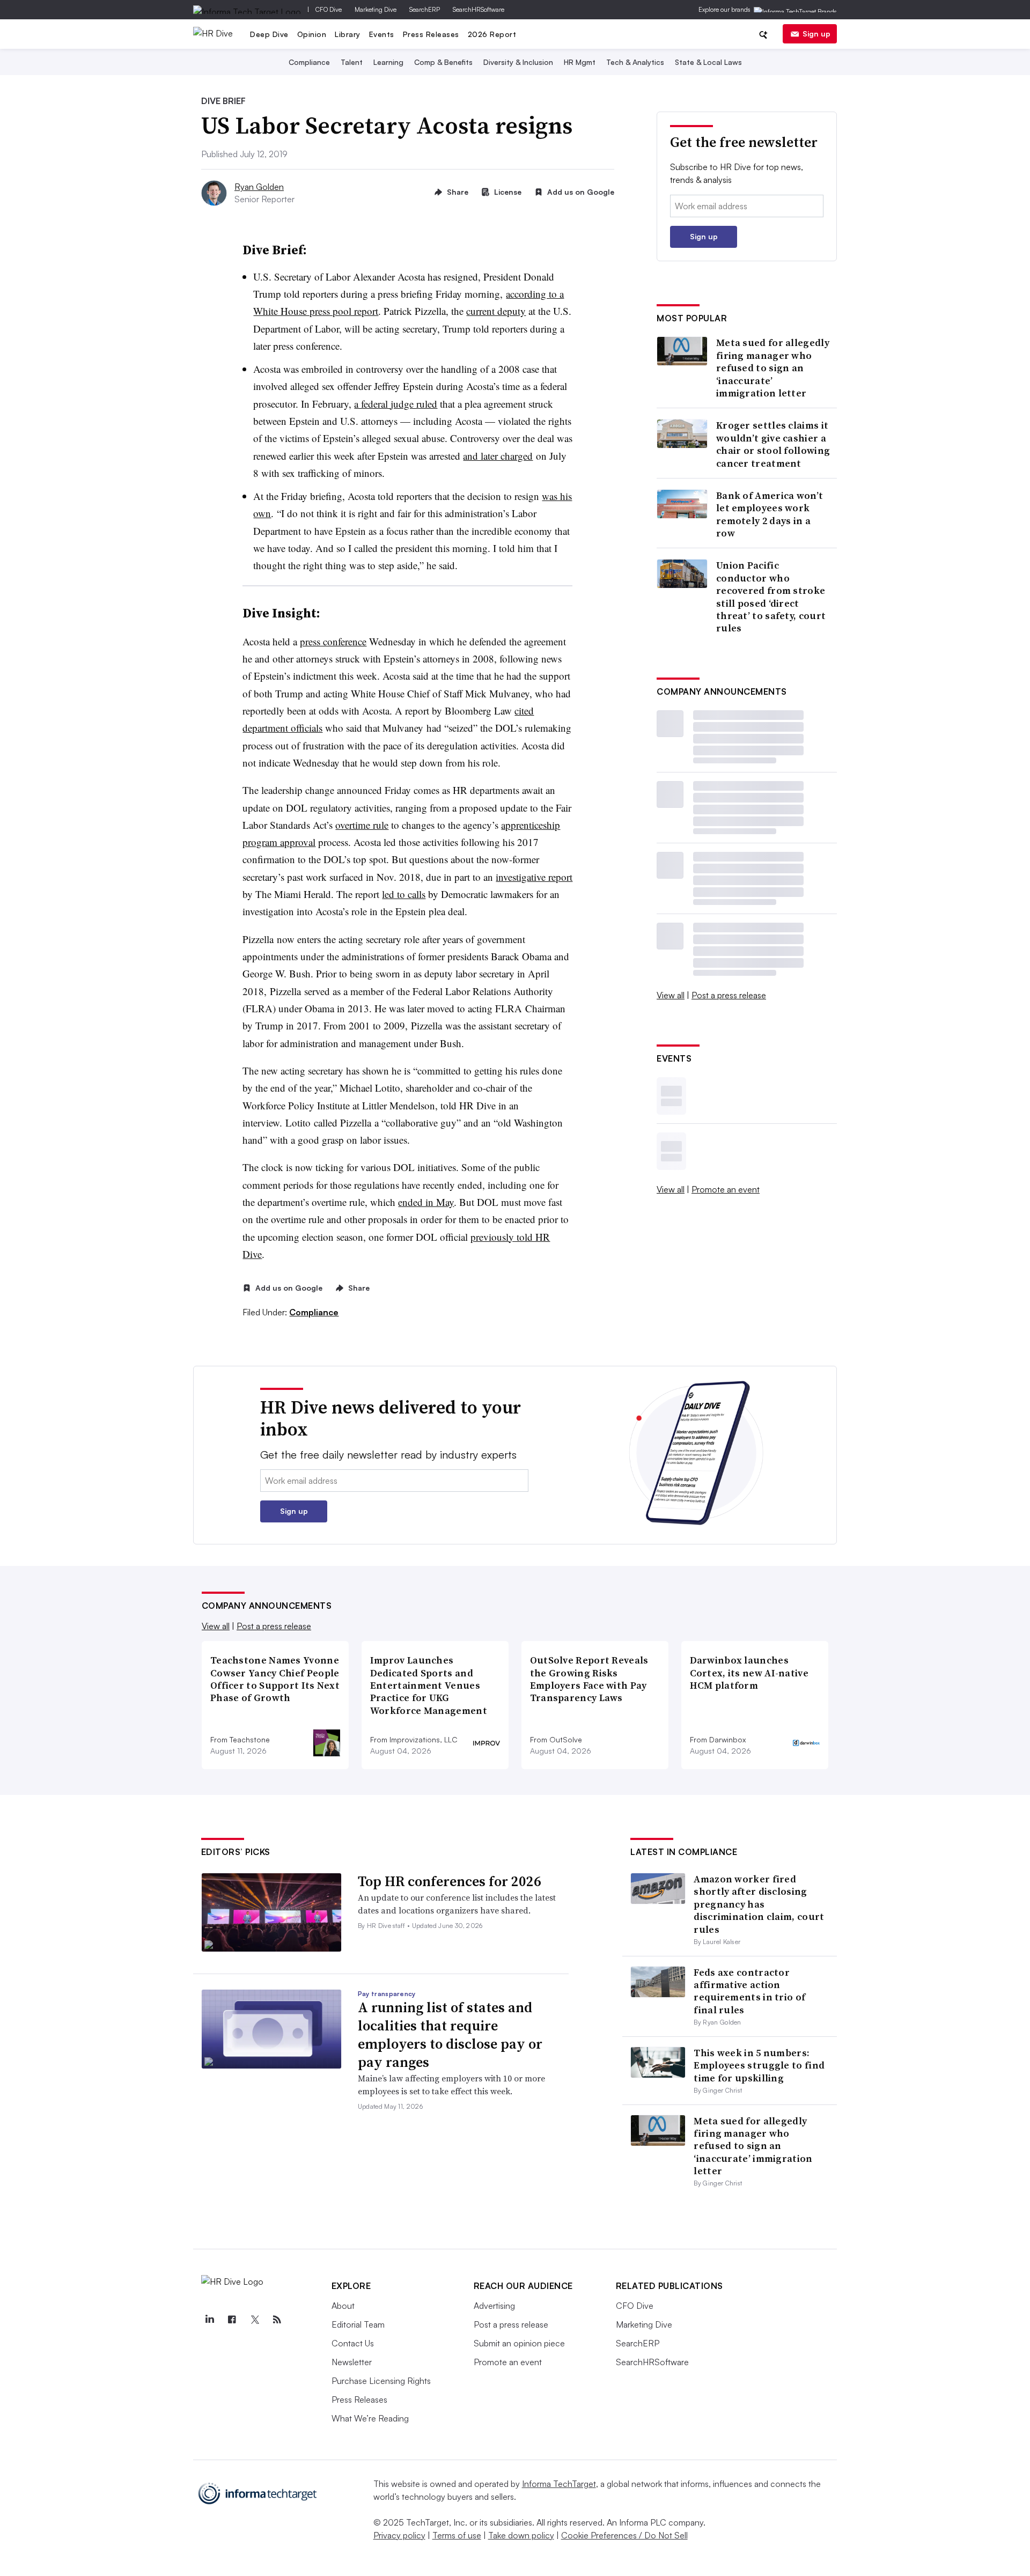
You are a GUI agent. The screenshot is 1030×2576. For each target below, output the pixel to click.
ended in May (426, 1202)
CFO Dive (329, 9)
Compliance (309, 62)
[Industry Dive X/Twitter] (255, 2320)
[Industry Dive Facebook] (232, 2320)
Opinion (312, 34)
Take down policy (521, 2535)
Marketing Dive (376, 9)
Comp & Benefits (443, 62)
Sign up (816, 34)
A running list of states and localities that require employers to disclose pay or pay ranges (450, 2034)
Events (382, 34)
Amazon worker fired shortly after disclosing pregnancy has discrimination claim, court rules (759, 1904)
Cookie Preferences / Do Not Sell (624, 2535)
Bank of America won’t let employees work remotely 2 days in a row (770, 514)
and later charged (498, 456)
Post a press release (729, 995)
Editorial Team (358, 2324)
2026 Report (492, 34)
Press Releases (431, 34)
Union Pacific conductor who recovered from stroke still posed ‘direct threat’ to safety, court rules (771, 597)
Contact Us (353, 2343)
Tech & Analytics (635, 62)
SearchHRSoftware (479, 9)
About (343, 2306)
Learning (388, 62)
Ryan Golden (259, 187)
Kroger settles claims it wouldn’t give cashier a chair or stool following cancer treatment (773, 444)
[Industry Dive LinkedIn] (210, 2320)
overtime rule (362, 825)
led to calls (404, 894)
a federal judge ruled (396, 404)
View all (671, 995)
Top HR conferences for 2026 (450, 1881)
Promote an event (726, 1189)
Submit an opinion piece (519, 2343)
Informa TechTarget (559, 2484)
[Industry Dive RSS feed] (277, 2320)
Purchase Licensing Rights (381, 2381)
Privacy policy (399, 2535)
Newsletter (352, 2362)
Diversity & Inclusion (518, 62)
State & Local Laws (708, 62)
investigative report (534, 877)
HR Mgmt (580, 62)
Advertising (494, 2306)
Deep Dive (269, 34)
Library (348, 34)
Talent (352, 62)
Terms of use (457, 2535)
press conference (333, 641)
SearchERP (425, 9)
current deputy (496, 311)
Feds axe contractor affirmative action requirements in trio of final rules (749, 1991)
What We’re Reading (370, 2418)
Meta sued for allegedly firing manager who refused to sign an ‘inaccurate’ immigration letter (773, 368)
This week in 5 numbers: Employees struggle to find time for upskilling (759, 2065)
